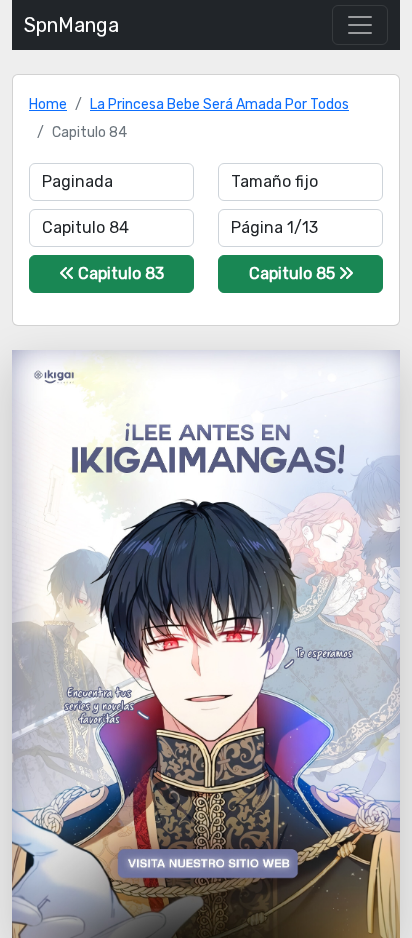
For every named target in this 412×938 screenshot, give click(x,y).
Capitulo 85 (294, 273)
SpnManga (71, 25)
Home (48, 104)
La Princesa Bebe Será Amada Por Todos (219, 104)
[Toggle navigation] (360, 25)
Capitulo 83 (119, 273)
